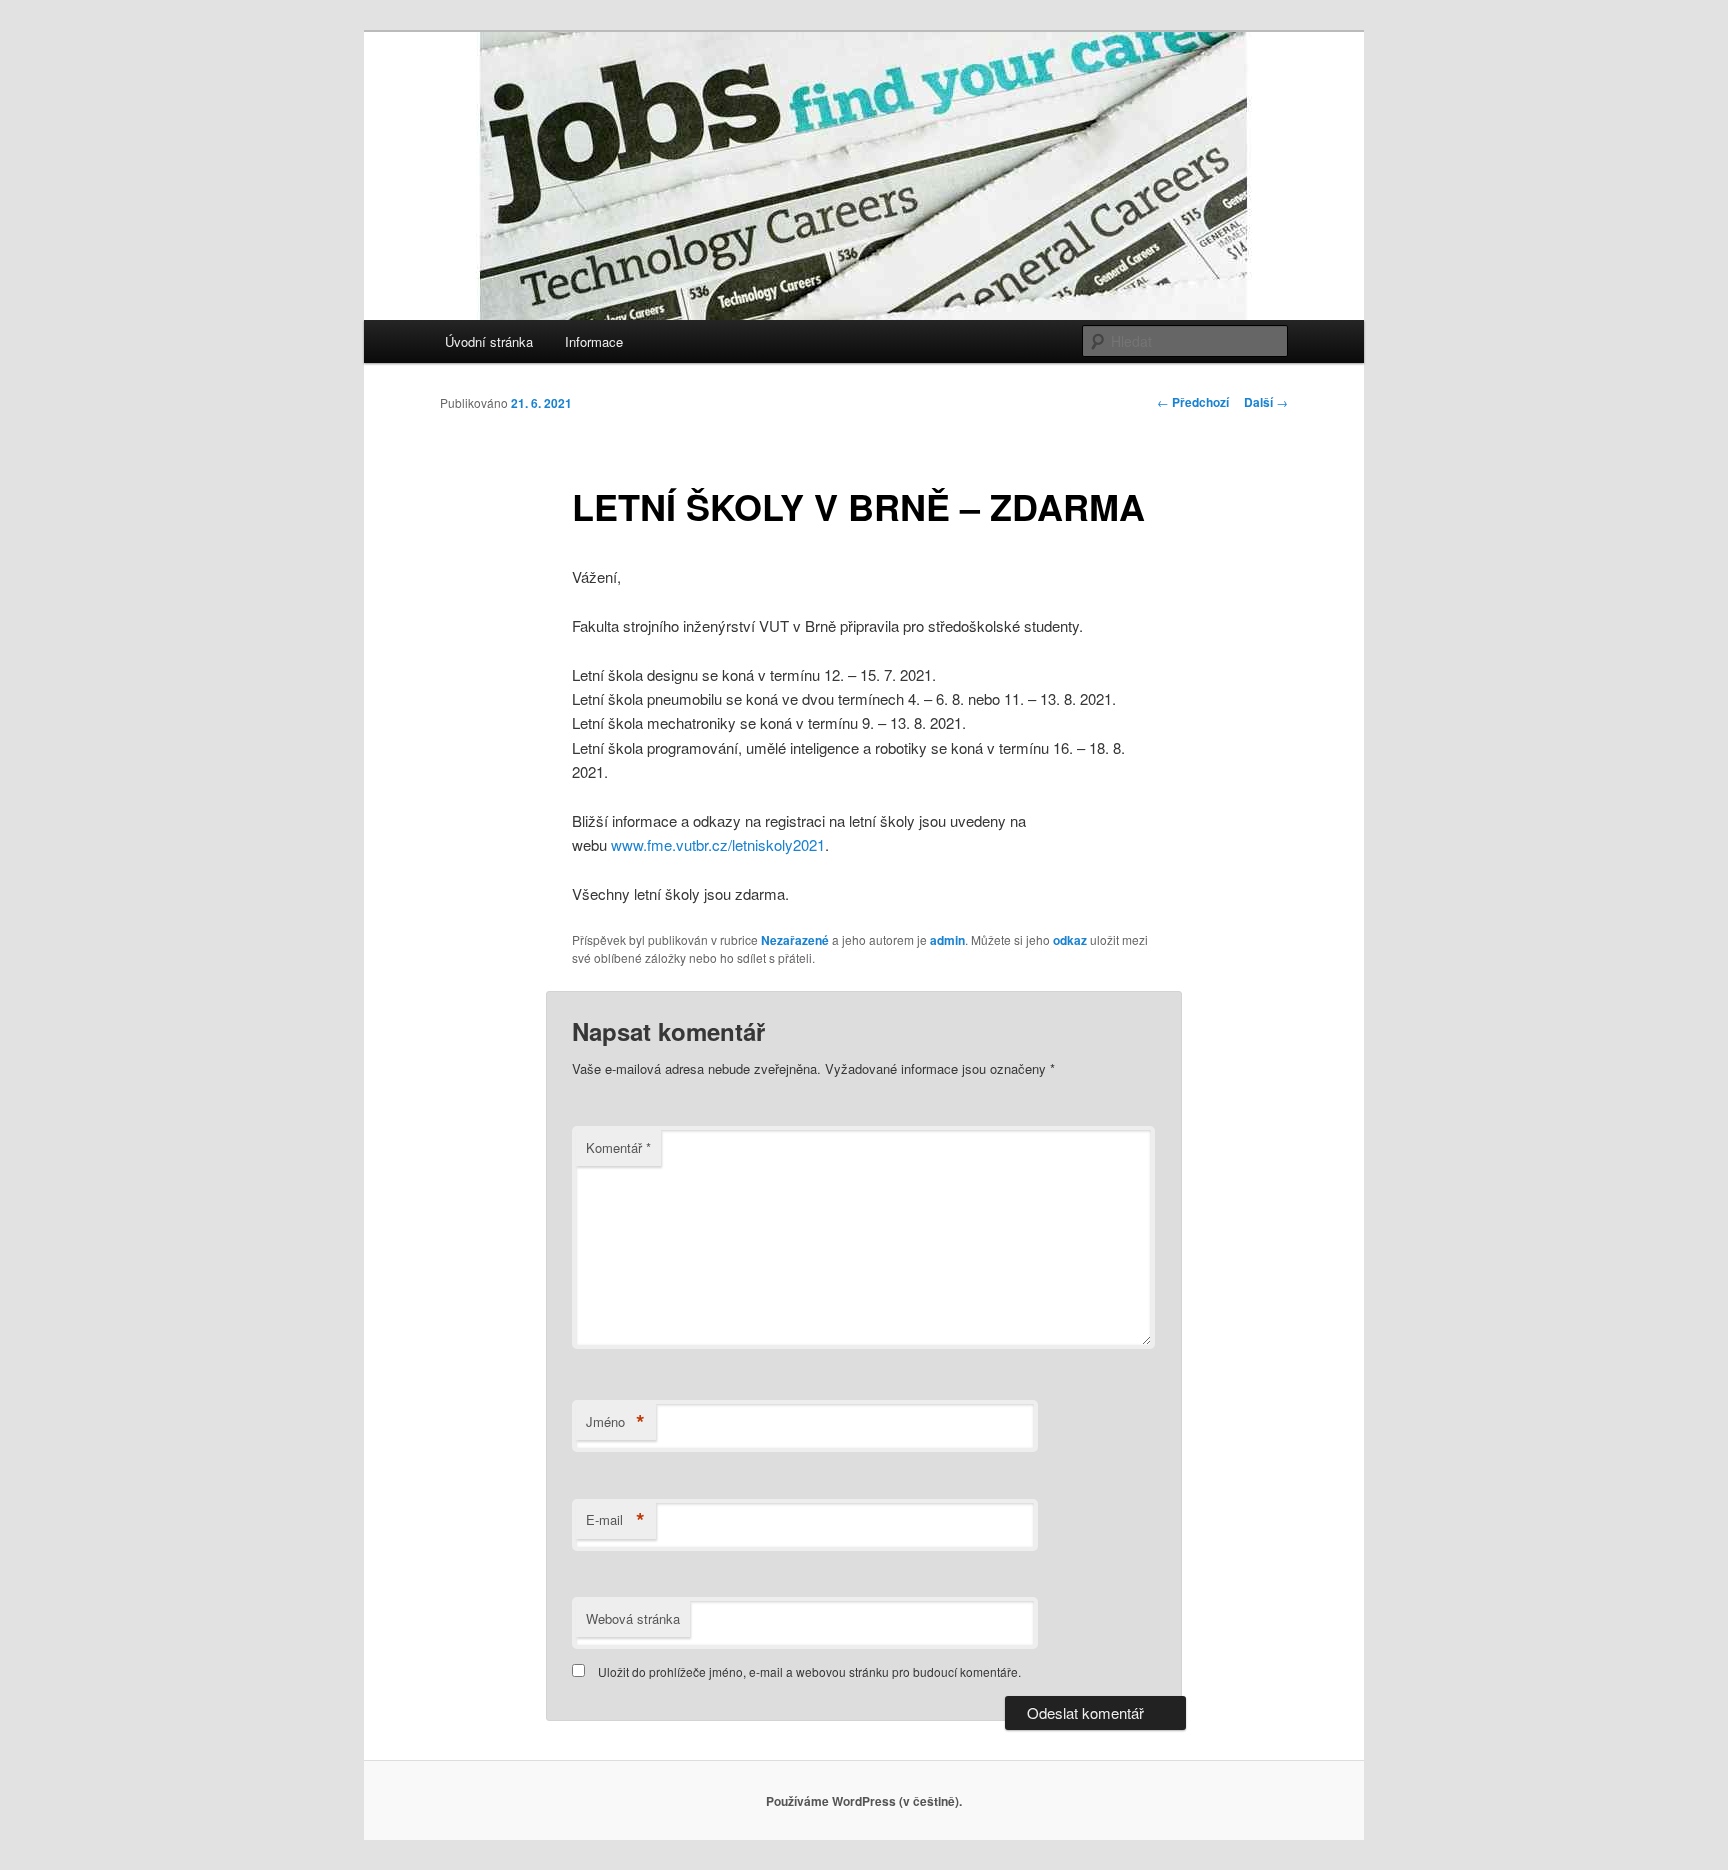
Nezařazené (795, 940)
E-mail (615, 1520)
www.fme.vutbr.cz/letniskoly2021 (718, 844)
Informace (594, 341)
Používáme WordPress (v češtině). (864, 1801)
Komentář (618, 1147)
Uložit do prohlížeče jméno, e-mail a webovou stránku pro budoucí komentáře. (809, 1671)
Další (1266, 402)
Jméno (615, 1422)
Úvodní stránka (489, 341)
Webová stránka (633, 1618)
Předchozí (1193, 402)
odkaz (1070, 940)
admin (947, 940)
